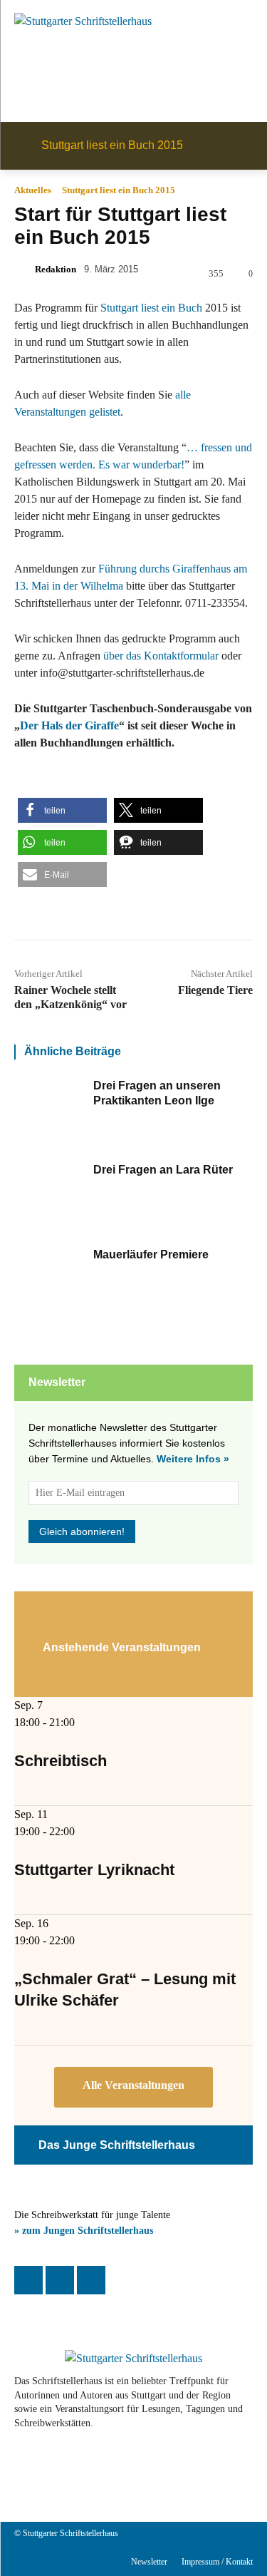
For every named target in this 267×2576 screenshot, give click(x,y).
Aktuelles (33, 190)
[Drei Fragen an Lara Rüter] (50, 1199)
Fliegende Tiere (215, 990)
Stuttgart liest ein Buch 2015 (119, 190)
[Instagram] (60, 2280)
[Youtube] (111, 2473)
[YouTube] (91, 2280)
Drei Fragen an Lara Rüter (163, 1170)
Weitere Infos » (193, 1459)
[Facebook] (28, 2280)
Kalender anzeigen (133, 2087)
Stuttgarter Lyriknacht (94, 1870)
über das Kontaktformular (161, 656)
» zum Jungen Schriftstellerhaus (84, 2231)
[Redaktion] (23, 270)
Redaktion (56, 269)
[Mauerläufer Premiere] (50, 1284)
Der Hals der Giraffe (69, 725)
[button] (62, 810)
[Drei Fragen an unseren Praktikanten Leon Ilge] (50, 1115)
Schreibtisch (61, 1761)
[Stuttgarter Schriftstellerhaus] (133, 2359)
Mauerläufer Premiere (151, 1254)
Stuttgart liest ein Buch (151, 308)
